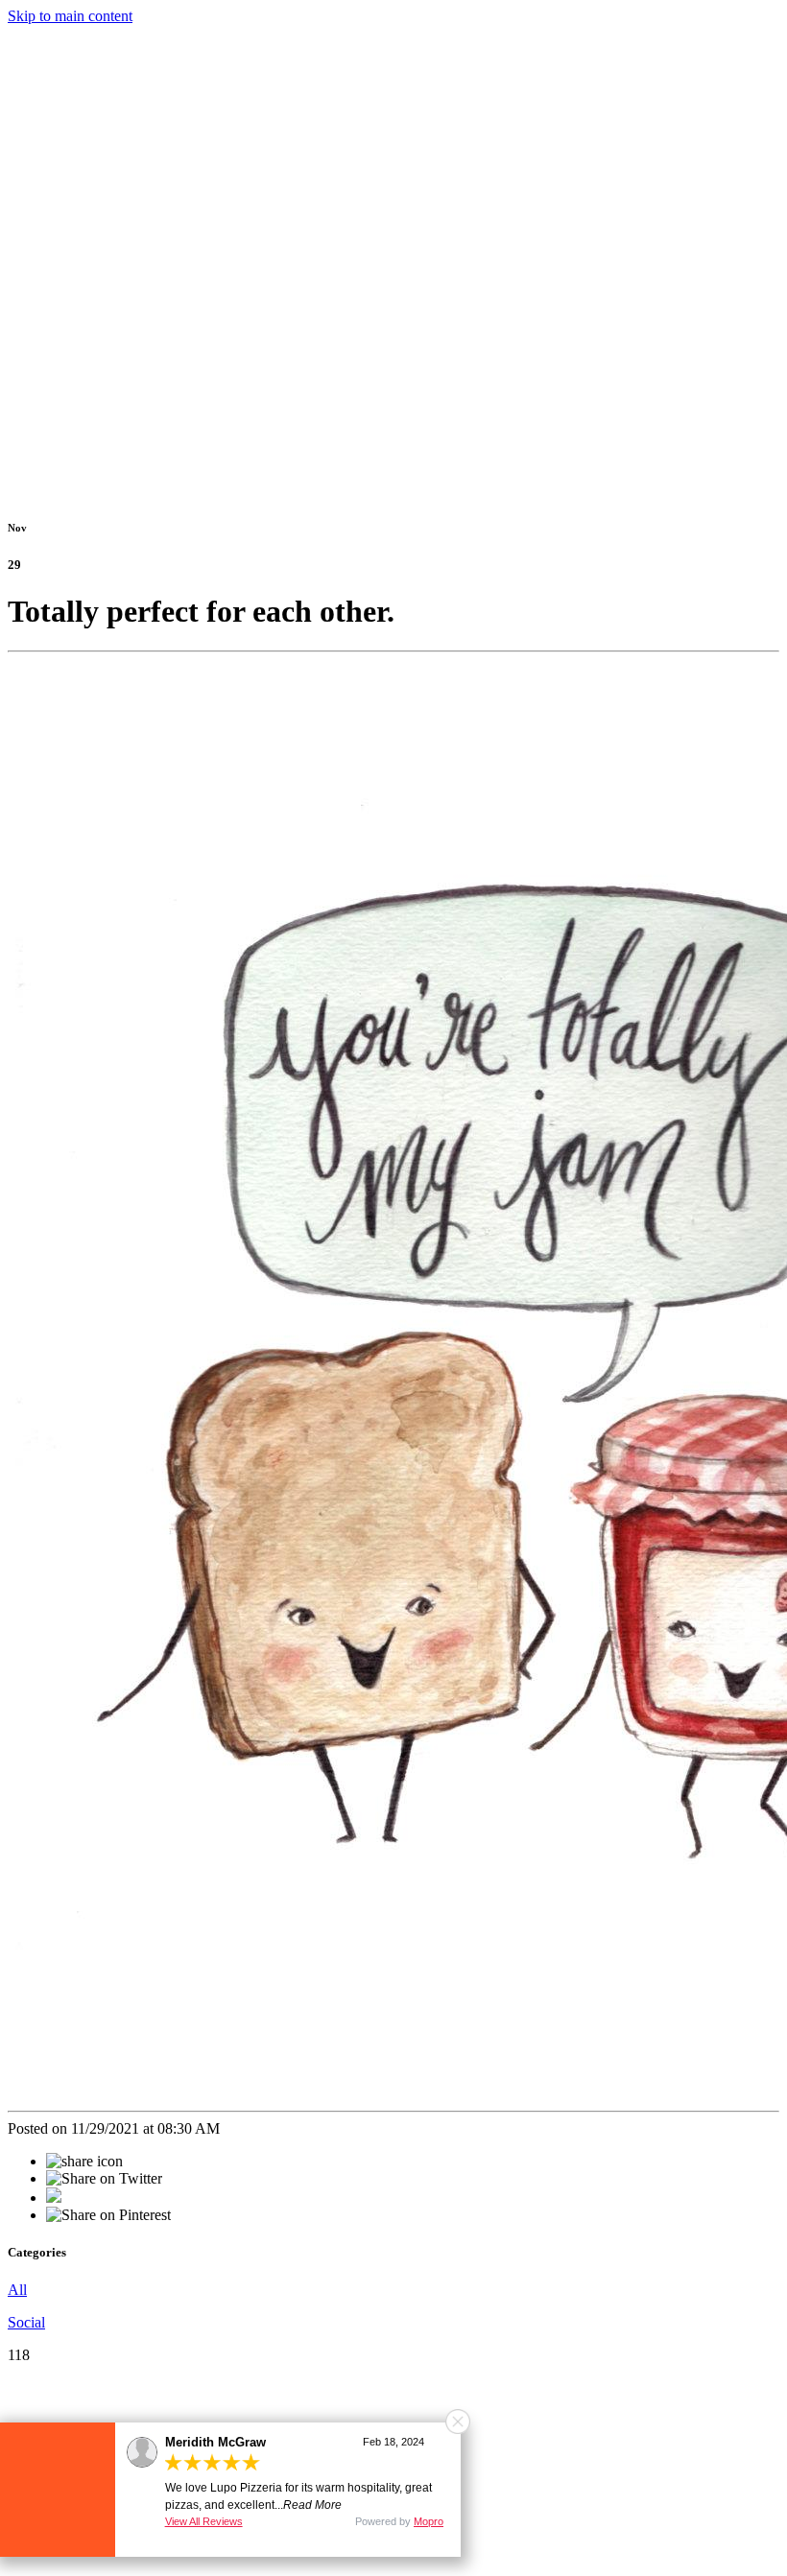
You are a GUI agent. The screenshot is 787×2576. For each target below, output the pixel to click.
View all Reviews (204, 2521)
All (17, 2290)
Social (26, 2322)
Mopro (429, 2521)
